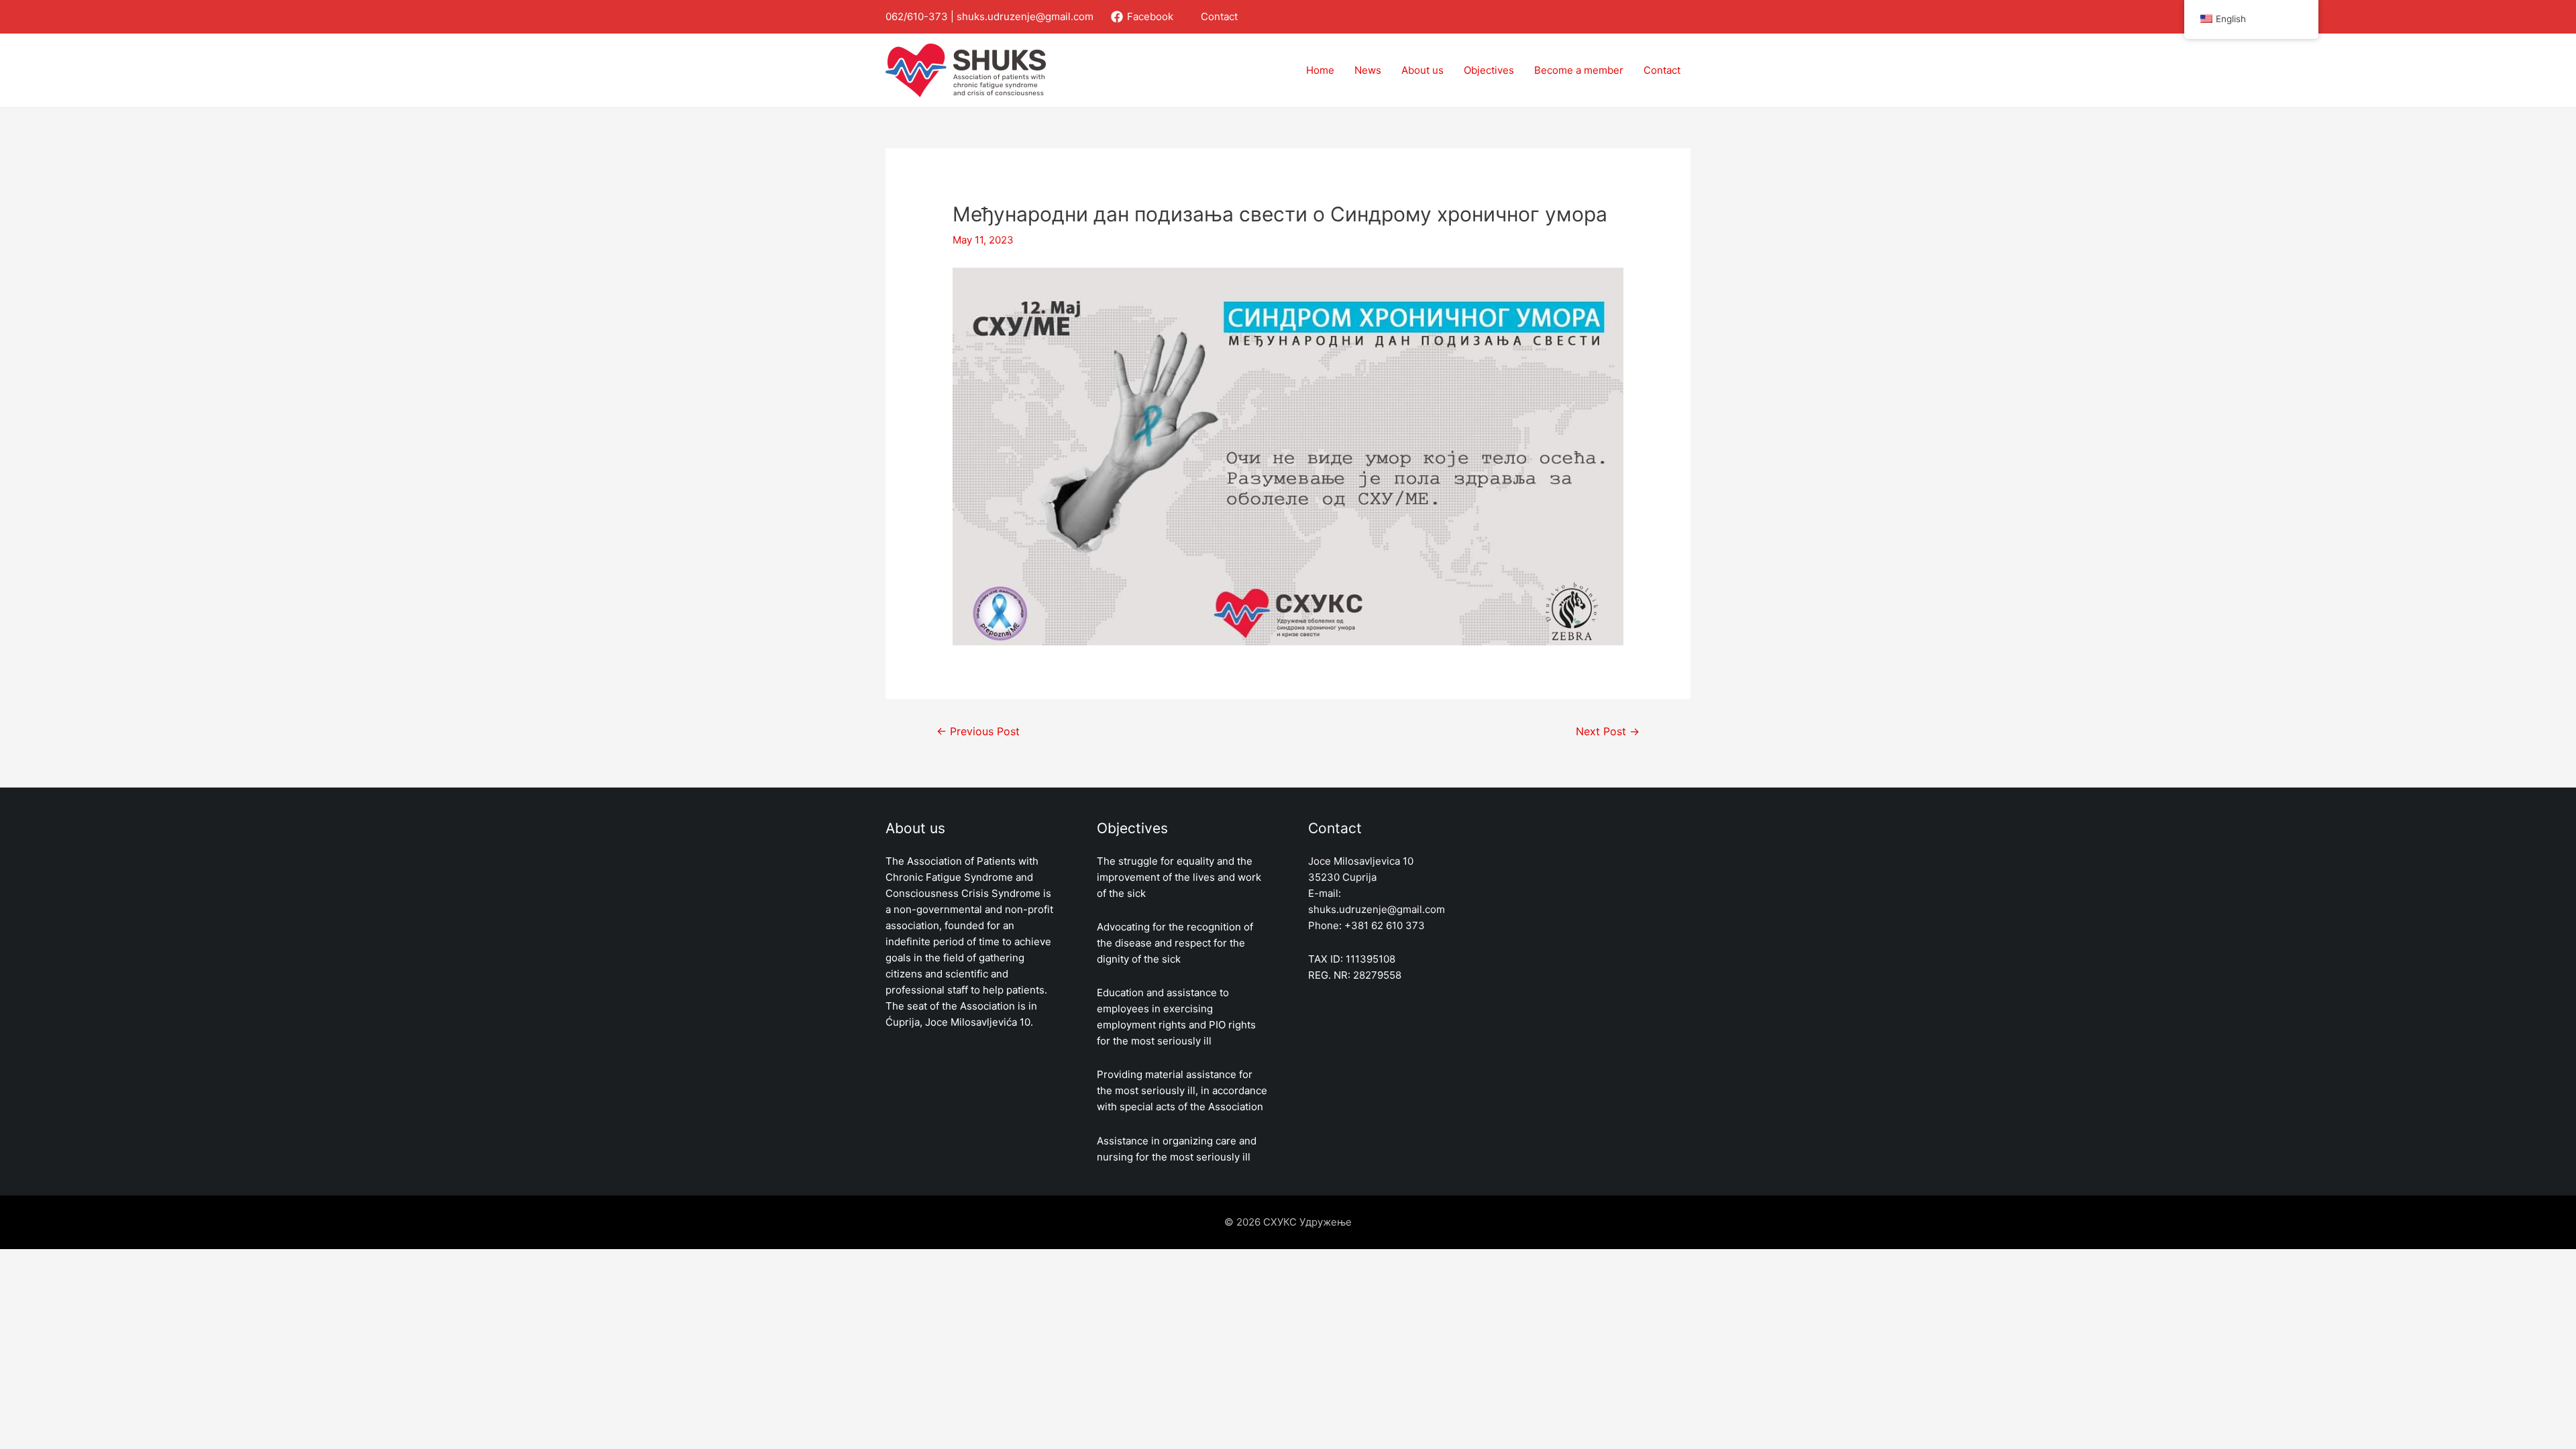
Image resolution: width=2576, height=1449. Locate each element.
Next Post (1608, 732)
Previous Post (978, 732)
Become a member (1579, 70)
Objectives (1489, 70)
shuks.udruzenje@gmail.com (1025, 16)
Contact (1219, 16)
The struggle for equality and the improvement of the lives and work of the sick (1179, 877)
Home (1320, 70)
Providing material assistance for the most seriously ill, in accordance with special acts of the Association (1182, 1090)
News (1368, 70)
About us (1423, 70)
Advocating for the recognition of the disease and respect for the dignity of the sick (1175, 943)
